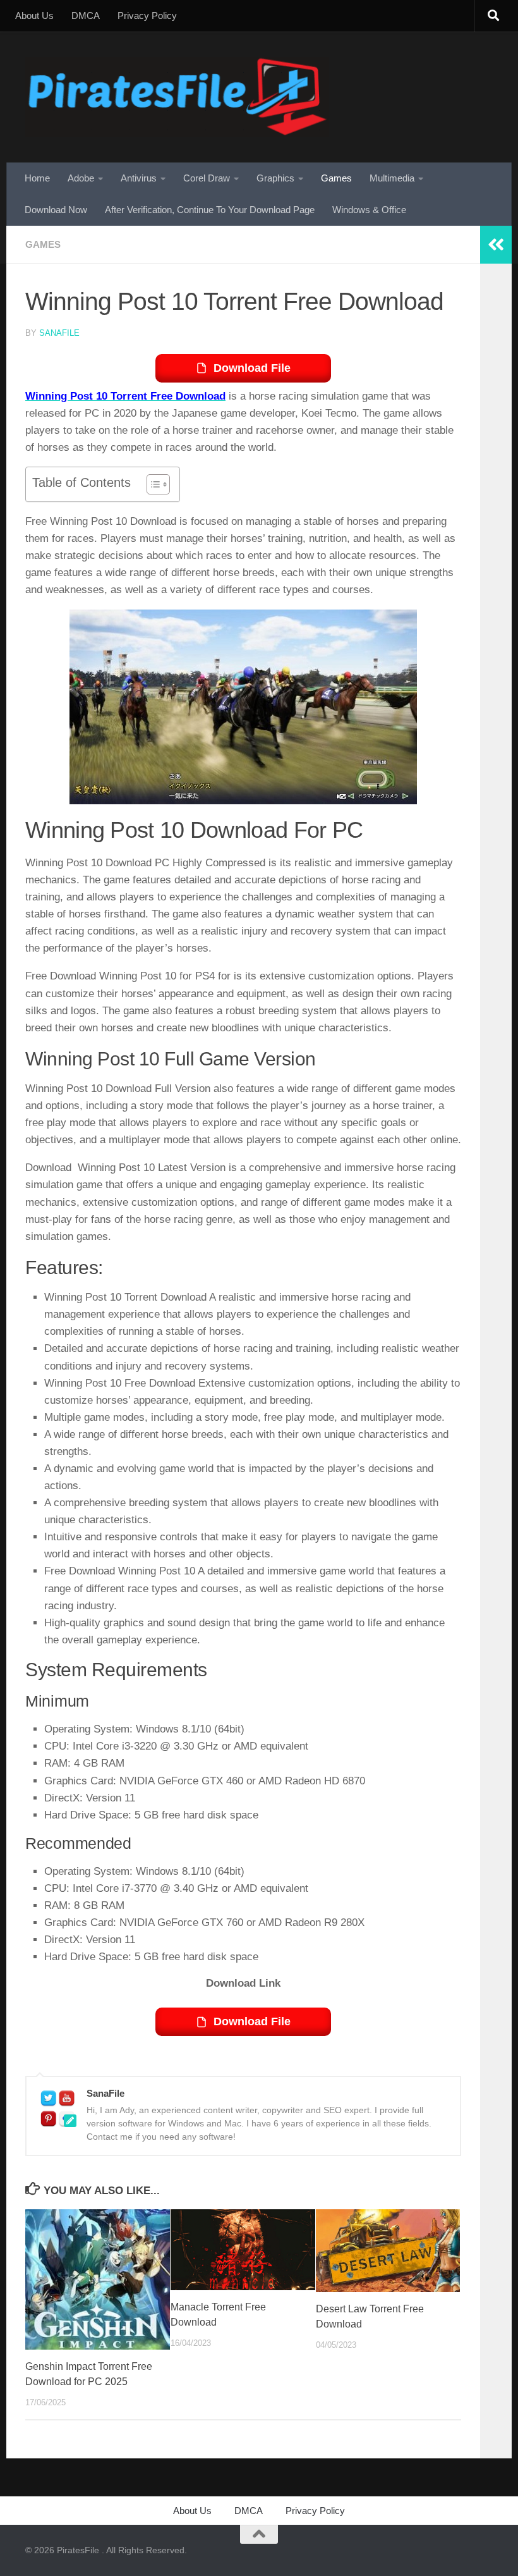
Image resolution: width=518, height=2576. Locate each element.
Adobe (81, 178)
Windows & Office (369, 210)
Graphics (275, 178)
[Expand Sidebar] (496, 245)
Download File (252, 368)
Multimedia (392, 178)
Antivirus (139, 178)
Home (37, 178)
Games (336, 178)
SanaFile (59, 333)
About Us (34, 15)
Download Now (56, 210)
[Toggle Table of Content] (152, 484)
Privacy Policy (147, 15)
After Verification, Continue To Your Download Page (210, 210)
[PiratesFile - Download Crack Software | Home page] (177, 97)
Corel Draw (207, 178)
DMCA (86, 15)
